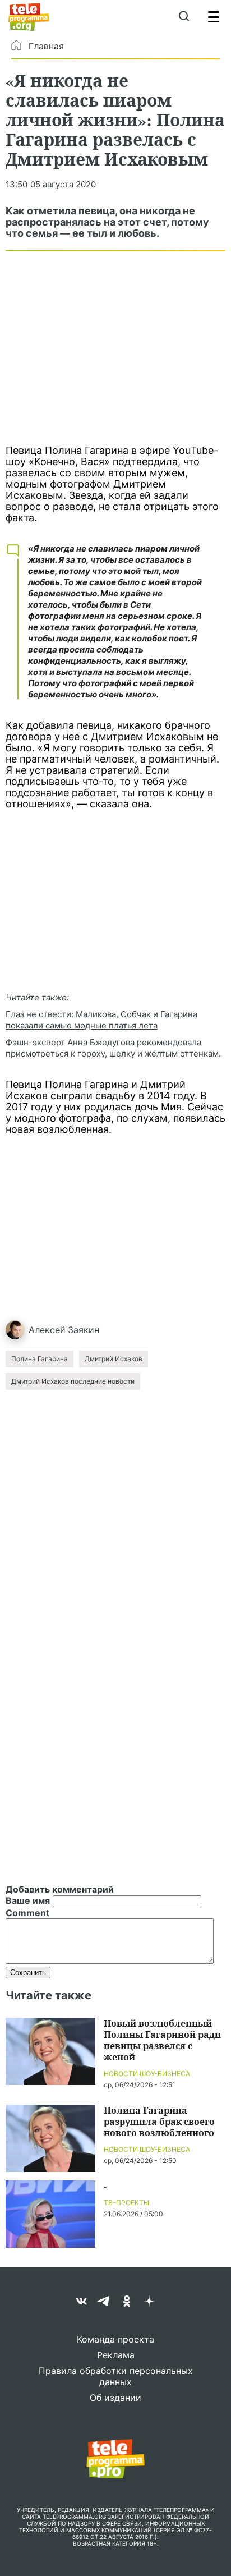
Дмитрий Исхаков (114, 1359)
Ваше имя (28, 1900)
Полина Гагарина (40, 1359)
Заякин (84, 1330)
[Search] (184, 17)
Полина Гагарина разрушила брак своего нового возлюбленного (159, 2121)
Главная (46, 46)
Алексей (47, 1330)
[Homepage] (29, 17)
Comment (27, 1913)
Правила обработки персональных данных (116, 2376)
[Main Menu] (214, 17)
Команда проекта (115, 2339)
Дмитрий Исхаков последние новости (73, 1381)
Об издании (115, 2398)
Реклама (116, 2355)
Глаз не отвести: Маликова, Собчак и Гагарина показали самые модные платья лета (101, 1020)
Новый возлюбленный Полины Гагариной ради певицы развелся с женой (162, 2040)
